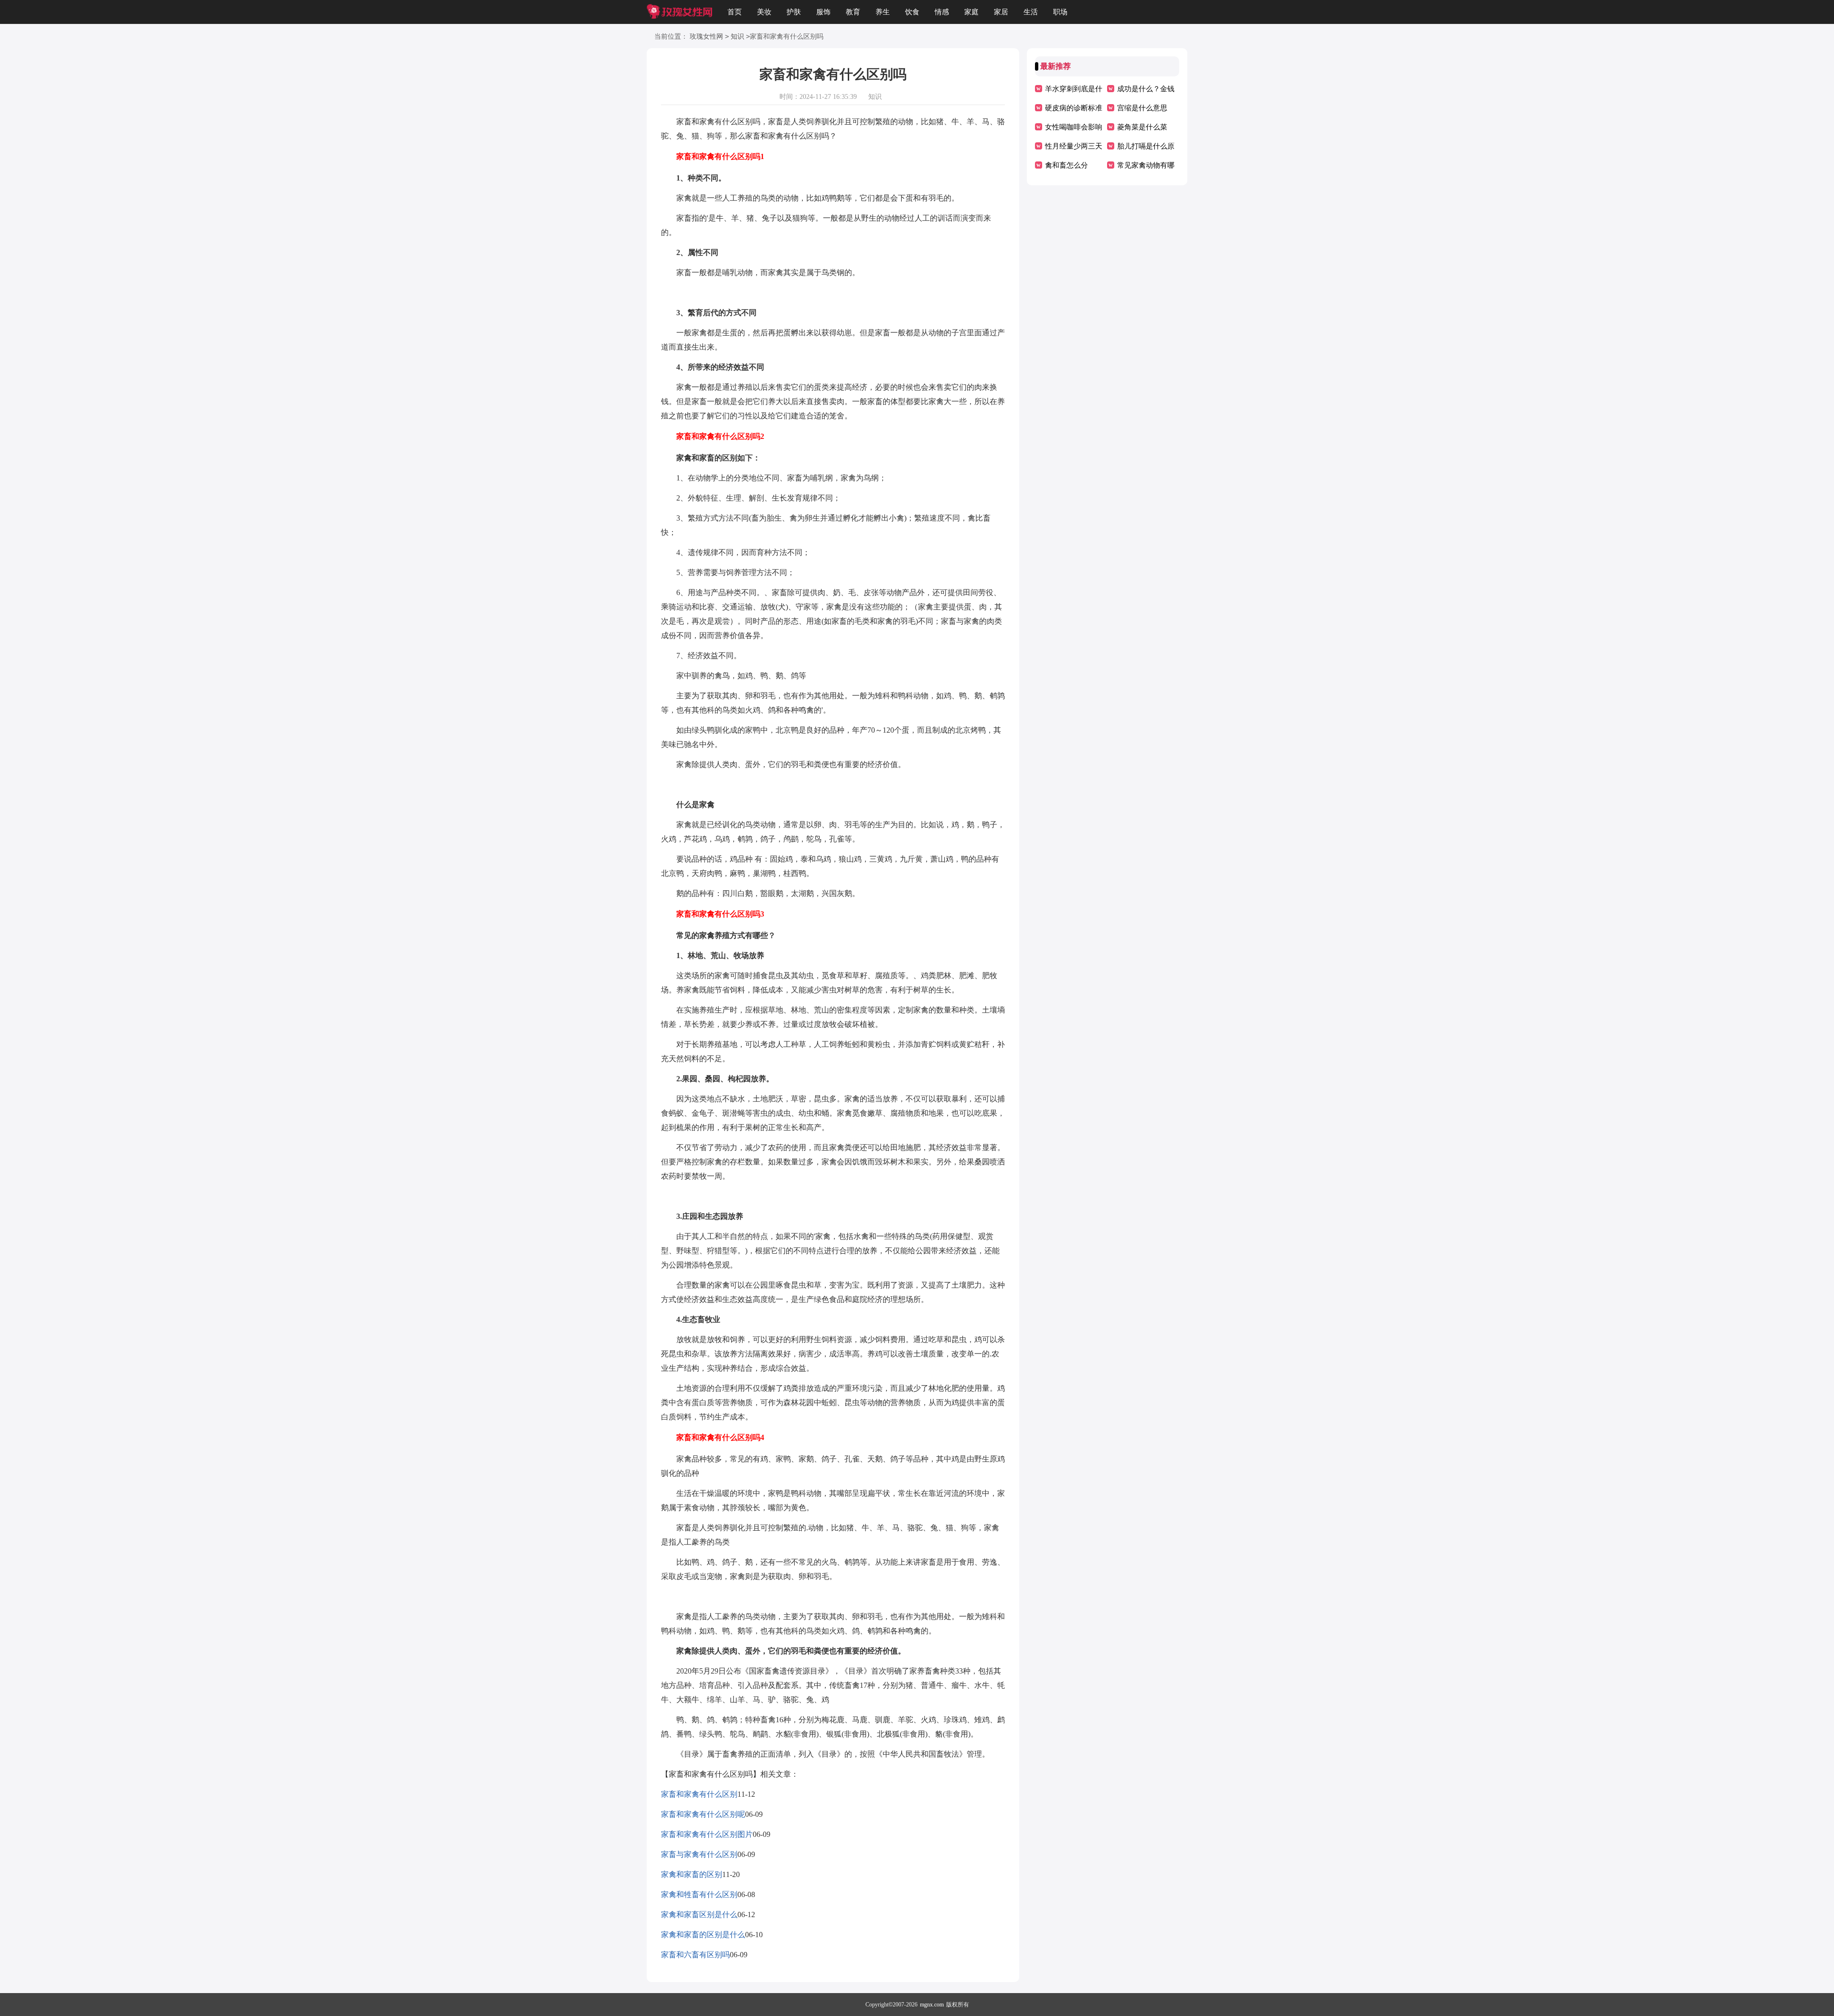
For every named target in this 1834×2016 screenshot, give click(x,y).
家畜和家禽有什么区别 (699, 1794)
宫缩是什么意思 (1142, 108)
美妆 (764, 12)
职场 (1060, 12)
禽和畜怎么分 (1066, 165)
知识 (737, 37)
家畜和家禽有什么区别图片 (707, 1834)
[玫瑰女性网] (679, 12)
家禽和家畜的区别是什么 (703, 1935)
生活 (1031, 12)
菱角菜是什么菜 (1142, 127)
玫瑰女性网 (706, 37)
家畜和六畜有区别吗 (695, 1955)
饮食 (912, 12)
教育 (853, 12)
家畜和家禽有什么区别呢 (703, 1814)
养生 (883, 12)
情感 (942, 12)
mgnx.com (932, 2005)
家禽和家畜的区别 (692, 1874)
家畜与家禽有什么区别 (699, 1854)
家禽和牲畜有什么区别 (699, 1894)
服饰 (823, 12)
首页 (735, 12)
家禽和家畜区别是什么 (699, 1915)
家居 (1001, 12)
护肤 (794, 12)
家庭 (971, 12)
